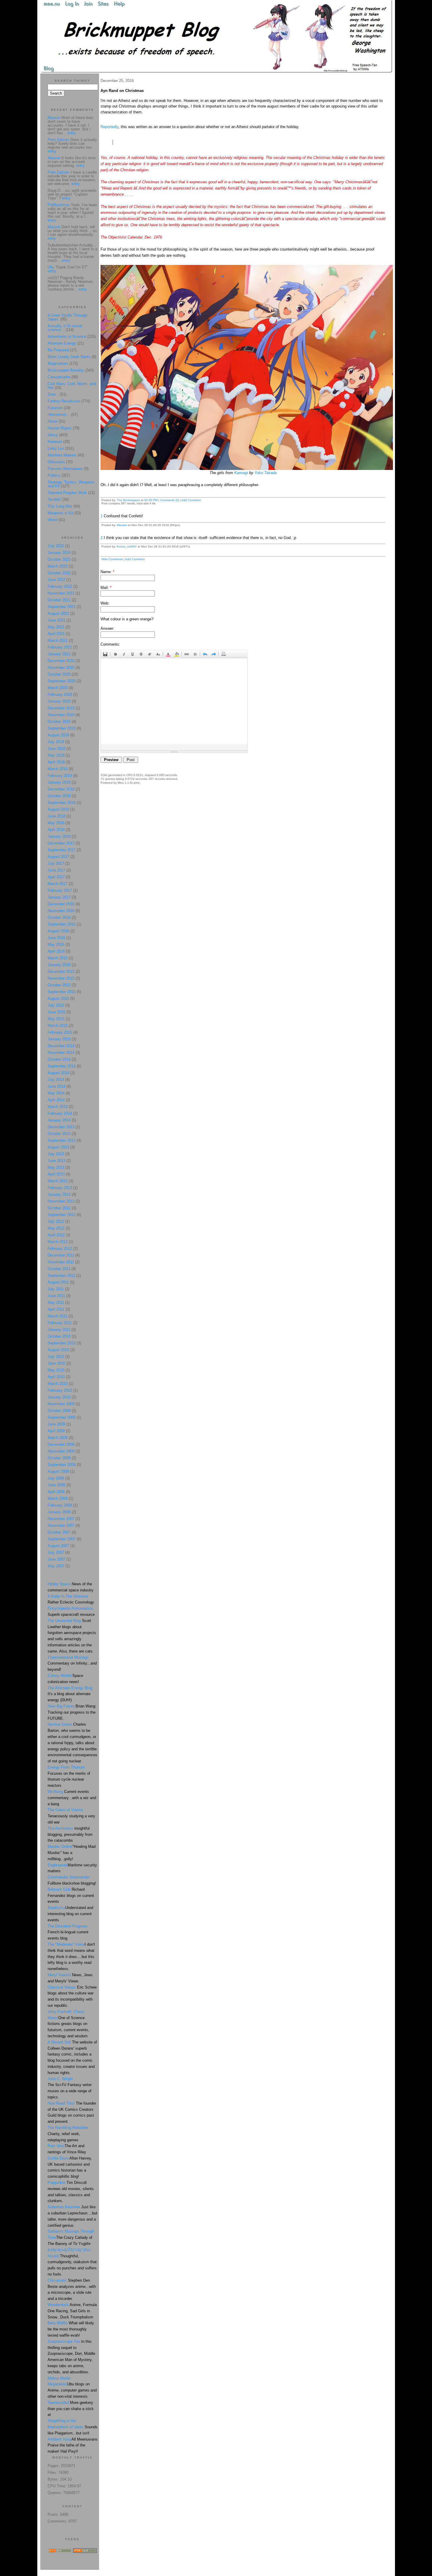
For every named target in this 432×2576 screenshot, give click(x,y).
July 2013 (56, 1154)
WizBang (55, 1792)
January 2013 (59, 1194)
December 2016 (61, 904)
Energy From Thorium (66, 1767)
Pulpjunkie (56, 2183)
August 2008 (58, 1471)
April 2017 (56, 877)
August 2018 (58, 809)
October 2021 (59, 600)
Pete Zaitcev (58, 140)
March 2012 (58, 1242)
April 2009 (56, 1431)
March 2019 (58, 769)
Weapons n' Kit (60, 513)
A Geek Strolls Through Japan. (67, 317)
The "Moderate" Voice (66, 1944)
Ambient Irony (60, 2439)
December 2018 (61, 789)
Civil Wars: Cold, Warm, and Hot (72, 386)
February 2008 (60, 1505)
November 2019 (61, 715)
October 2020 (59, 674)
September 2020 (62, 681)
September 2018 (62, 803)
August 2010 (58, 1350)
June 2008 (56, 1485)
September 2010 (62, 1343)
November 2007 (61, 1525)
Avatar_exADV (127, 546)
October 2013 (59, 1134)
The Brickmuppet (128, 500)
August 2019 (58, 735)
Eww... (53, 394)
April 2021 (56, 634)
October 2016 (59, 917)
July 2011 (56, 1289)
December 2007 (61, 1519)
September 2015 (62, 992)
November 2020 (61, 667)
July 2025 (56, 546)
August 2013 (58, 1147)
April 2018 (56, 830)
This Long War (60, 506)
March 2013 (58, 1181)
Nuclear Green (60, 1724)
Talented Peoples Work (67, 493)
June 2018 (56, 816)
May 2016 (56, 944)
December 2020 (61, 661)
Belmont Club (59, 1889)
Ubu (51, 267)
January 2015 (59, 1039)
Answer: (107, 628)
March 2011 (57, 1316)
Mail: (106, 588)
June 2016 (56, 938)
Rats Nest (56, 2146)
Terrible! (54, 499)
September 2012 (62, 1215)
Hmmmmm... (59, 415)
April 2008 (56, 1492)
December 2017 (61, 843)
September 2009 (62, 1417)
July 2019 (56, 742)
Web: (105, 603)
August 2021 (58, 613)
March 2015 (58, 1026)
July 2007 (56, 1553)
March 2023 (58, 566)
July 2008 (56, 1478)
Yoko (259, 473)
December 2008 (61, 1444)
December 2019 (61, 708)
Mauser (122, 525)
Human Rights (60, 428)
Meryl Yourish (59, 1975)
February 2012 (60, 1248)
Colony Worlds (60, 1676)
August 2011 (58, 1282)
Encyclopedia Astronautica (70, 1608)
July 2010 (56, 1357)
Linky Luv (56, 448)
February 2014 (60, 1113)
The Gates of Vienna (65, 1810)
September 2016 (62, 924)
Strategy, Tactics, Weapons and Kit (71, 484)
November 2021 (61, 593)
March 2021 (58, 640)
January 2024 (59, 553)
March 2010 (58, 1384)
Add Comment (191, 500)
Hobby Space (59, 1584)
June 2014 (56, 1086)
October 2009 (59, 1411)
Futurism (55, 408)
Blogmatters (58, 363)
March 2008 (58, 1498)
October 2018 (59, 796)
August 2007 (58, 1546)
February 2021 (60, 647)
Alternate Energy (62, 343)
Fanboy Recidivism (64, 401)
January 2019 (59, 782)
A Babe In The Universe (68, 1596)
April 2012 (56, 1235)
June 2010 (56, 1363)
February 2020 (60, 695)
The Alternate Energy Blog (70, 1688)
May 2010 (56, 1370)
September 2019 (62, 728)
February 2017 (60, 890)
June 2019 (56, 749)
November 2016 (61, 911)
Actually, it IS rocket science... (65, 328)
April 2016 (56, 951)
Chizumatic (57, 2280)
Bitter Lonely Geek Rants (69, 357)
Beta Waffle (58, 2323)
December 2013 (61, 1127)
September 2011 (61, 1276)
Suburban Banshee (64, 2207)
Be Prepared (58, 350)
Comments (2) (170, 500)
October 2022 (59, 573)
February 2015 (60, 1032)
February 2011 (60, 1323)
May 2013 (56, 1167)
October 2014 (59, 1059)
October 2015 (59, 985)
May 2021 (56, 627)
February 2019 (60, 776)
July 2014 (56, 1080)
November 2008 (61, 1451)
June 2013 (56, 1161)
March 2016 (58, 958)
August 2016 (58, 931)
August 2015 (58, 999)
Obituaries (56, 462)
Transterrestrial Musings (68, 1657)
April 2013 (56, 1174)
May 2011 (56, 1303)
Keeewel (55, 442)
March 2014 (58, 1107)
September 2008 (62, 1465)
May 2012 (56, 1228)
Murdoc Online (60, 1847)
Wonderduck (58, 2305)
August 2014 (58, 1073)
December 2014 (61, 1046)
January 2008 (59, 1512)
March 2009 (58, 1438)
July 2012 (56, 1221)
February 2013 (60, 1188)
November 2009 (61, 1404)
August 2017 (58, 857)
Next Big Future (61, 1706)
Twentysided (58, 2403)
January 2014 (59, 1120)
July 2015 (56, 1005)
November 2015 (61, 978)
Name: (107, 572)
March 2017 (58, 884)
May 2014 (56, 1093)
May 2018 (56, 823)
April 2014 (56, 1100)
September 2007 (62, 1539)
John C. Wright (60, 2079)
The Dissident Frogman (67, 1926)
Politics (54, 475)
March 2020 (58, 688)
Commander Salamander (69, 1877)
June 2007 (56, 1559)
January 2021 (59, 654)
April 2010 (56, 1377)
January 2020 (59, 701)
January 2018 (59, 836)
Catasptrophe (60, 377)
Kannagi (241, 473)
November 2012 (61, 1201)
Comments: (110, 644)
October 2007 (59, 1532)
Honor (53, 421)
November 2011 (61, 1262)
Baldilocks (56, 1908)
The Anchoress (60, 1828)
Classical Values (62, 1987)
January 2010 (59, 1397)
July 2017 (56, 863)
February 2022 (60, 586)
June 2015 (56, 1012)
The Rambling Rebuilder (68, 2128)
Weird (52, 520)
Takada (270, 473)
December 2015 (61, 972)
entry (72, 133)
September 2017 (62, 850)
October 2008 (59, 1458)
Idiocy (53, 435)
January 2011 (59, 1330)
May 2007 (56, 1566)
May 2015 (56, 1019)
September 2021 (62, 607)
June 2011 (56, 1296)
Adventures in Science (67, 336)
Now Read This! (61, 2103)
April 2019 (56, 762)
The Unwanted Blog (65, 1621)
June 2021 (56, 620)
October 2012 (59, 1208)
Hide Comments (112, 559)
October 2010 (59, 1336)
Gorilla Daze (58, 2158)
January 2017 (59, 897)
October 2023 (59, 559)
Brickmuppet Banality (66, 370)
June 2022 (56, 580)
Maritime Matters (62, 455)
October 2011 (59, 1269)
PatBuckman (59, 205)
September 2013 (62, 1140)
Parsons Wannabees (65, 469)
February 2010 (60, 1390)
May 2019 (56, 755)
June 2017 (56, 870)
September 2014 (62, 1066)
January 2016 (59, 965)
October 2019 (59, 722)
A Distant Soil (59, 2042)
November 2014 (61, 1053)
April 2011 (56, 1309)
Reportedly (109, 127)
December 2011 (61, 1255)
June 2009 (56, 1424)
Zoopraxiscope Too (64, 2341)
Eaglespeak (58, 1865)
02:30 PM (151, 500)
